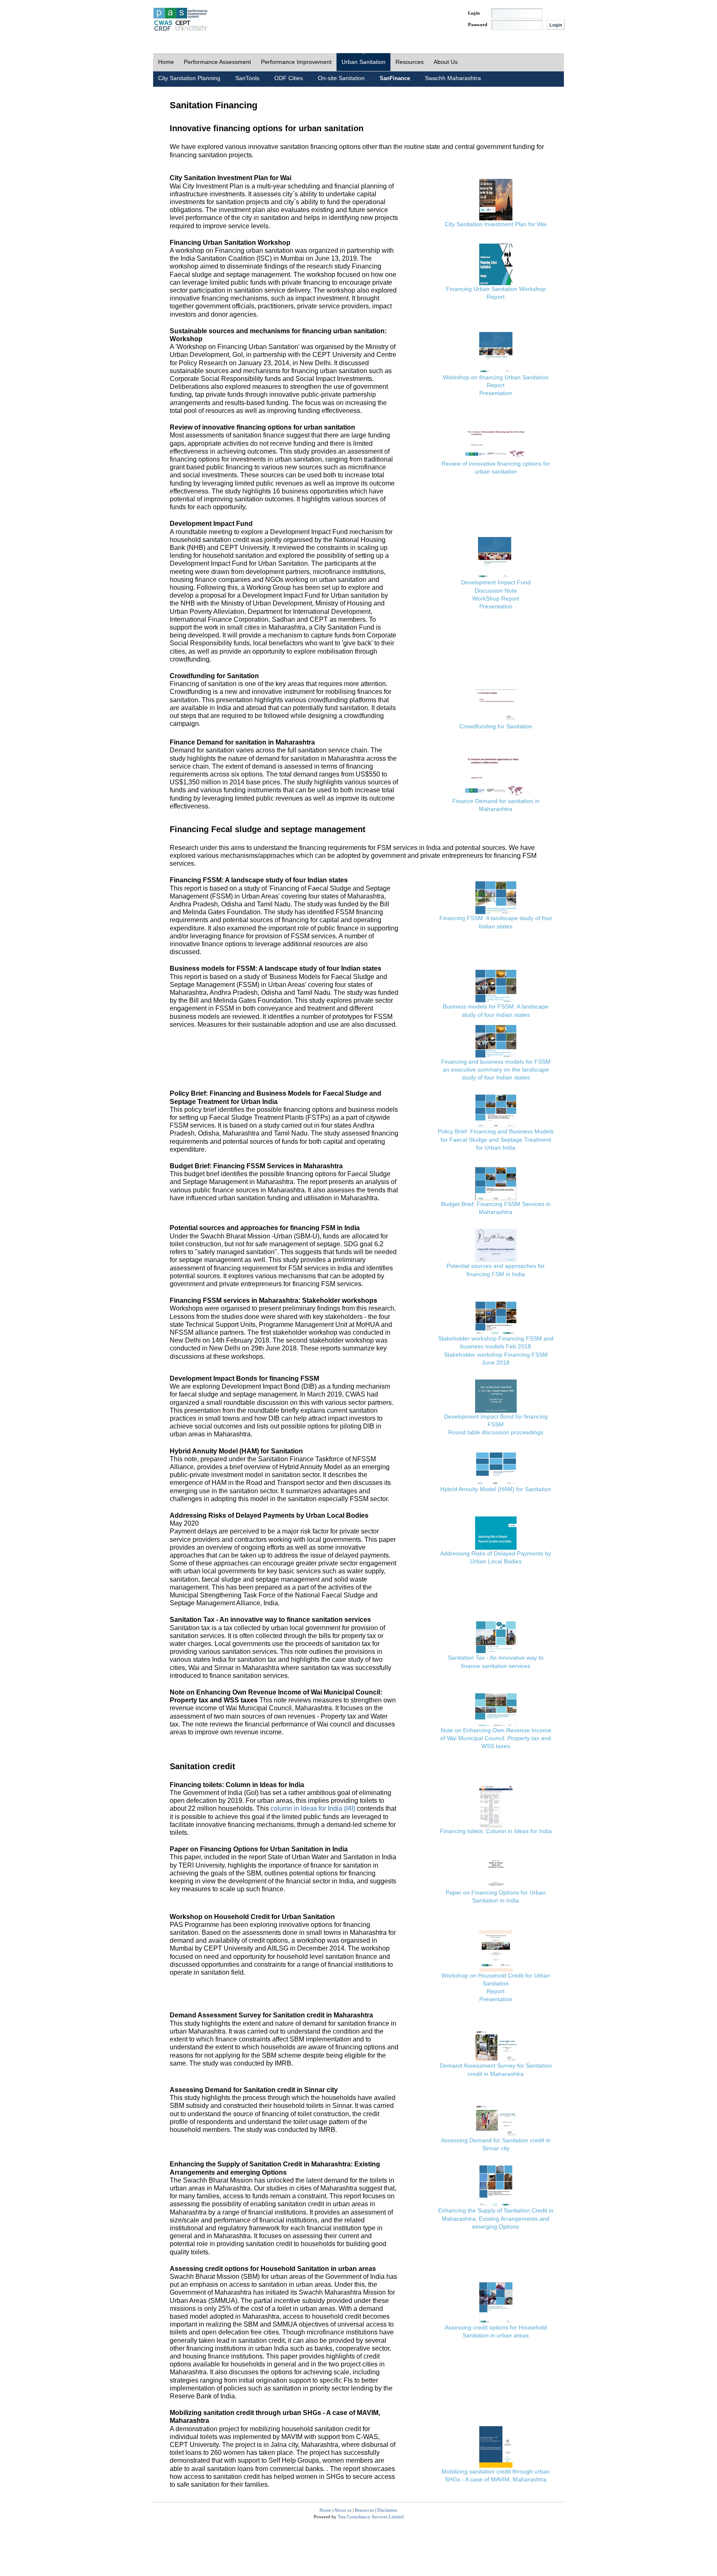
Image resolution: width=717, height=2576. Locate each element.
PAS (181, 20)
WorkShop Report (496, 598)
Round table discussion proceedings (496, 1432)
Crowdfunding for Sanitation (496, 726)
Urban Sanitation (363, 62)
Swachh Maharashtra (453, 78)
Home (166, 62)
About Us (446, 62)
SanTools (247, 78)
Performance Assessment (217, 62)
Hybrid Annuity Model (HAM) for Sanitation (496, 1489)
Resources (410, 62)
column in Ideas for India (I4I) (313, 1808)
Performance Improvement (296, 62)
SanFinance (395, 78)
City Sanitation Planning (189, 78)
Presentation (496, 393)
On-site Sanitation (341, 78)
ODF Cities (289, 78)
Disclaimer (387, 2510)
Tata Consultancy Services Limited (371, 2517)
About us (343, 2510)
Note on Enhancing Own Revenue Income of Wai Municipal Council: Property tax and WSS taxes (496, 1738)
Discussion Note (496, 591)
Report (496, 297)
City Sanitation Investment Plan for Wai (496, 224)
